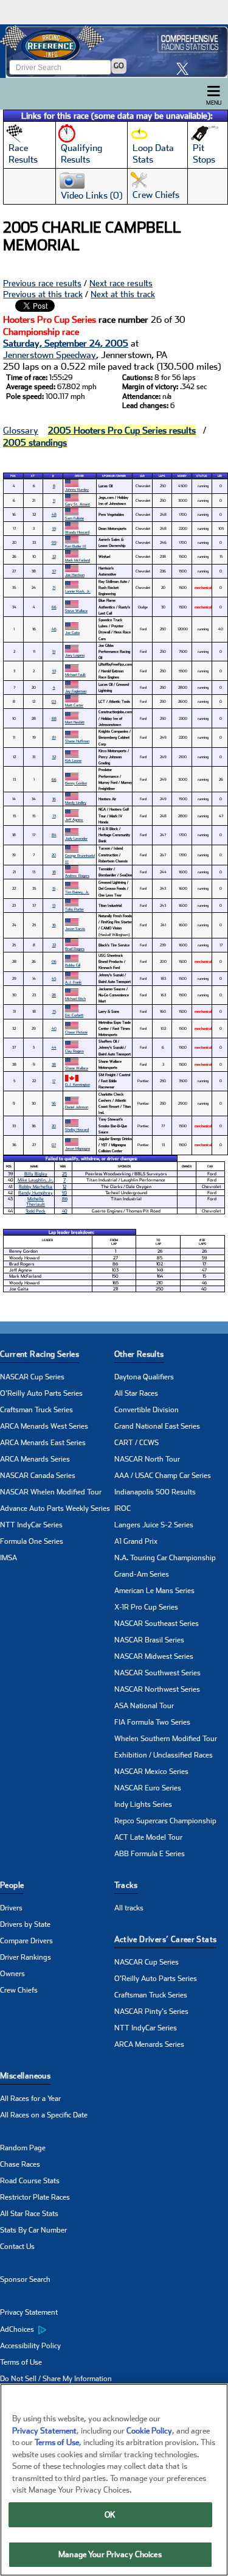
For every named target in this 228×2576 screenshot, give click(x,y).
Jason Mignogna (78, 1148)
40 (54, 1028)
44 (54, 1047)
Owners (12, 1974)
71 (54, 587)
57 (54, 571)
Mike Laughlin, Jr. (36, 1180)
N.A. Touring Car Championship (165, 1558)
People (12, 1885)
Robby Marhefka (36, 1187)
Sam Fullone (74, 518)
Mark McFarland (78, 560)
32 (54, 556)
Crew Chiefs (19, 1990)
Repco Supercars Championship (165, 1821)
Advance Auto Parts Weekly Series (55, 1508)
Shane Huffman (77, 741)
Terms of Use (21, 2362)
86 (65, 1199)
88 (54, 718)
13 (54, 905)
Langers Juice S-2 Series (154, 1525)
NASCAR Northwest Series (157, 1689)
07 (54, 1145)
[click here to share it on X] (185, 69)
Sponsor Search (25, 2279)
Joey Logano (75, 655)
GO (119, 66)
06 (54, 961)
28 (54, 995)
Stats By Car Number (33, 2230)
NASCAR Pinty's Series (151, 2011)
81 (54, 737)
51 (54, 651)
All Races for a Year (30, 2099)
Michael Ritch (75, 998)
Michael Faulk (75, 674)
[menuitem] (57, 2329)
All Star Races (136, 1393)
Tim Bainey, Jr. (77, 892)
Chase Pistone (76, 1032)
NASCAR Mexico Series (151, 1772)
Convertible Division (147, 1410)
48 (54, 514)
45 (54, 978)
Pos (13, 476)
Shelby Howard (77, 1129)
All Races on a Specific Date (44, 2115)
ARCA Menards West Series (44, 1426)
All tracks (129, 1908)
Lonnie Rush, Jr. (78, 591)
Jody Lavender (76, 838)
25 (64, 1174)
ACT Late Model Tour (148, 1837)
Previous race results (42, 283)
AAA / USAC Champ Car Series (163, 1476)
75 (54, 1011)
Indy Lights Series (143, 1804)
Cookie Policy (149, 2431)
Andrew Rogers (77, 875)
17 (54, 1081)
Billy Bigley (36, 1174)
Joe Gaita (72, 632)
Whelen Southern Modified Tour (166, 1739)
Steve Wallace (76, 611)
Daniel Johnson (77, 1107)
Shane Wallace (77, 1068)
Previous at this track (43, 294)
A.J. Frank (73, 982)
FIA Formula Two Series (152, 1722)
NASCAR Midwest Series (154, 1656)
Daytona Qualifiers (144, 1377)
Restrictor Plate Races (35, 2197)
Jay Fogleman (76, 691)
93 (64, 1193)
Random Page (23, 2148)
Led (220, 476)
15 (54, 888)
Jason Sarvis (75, 928)
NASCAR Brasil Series (149, 1640)
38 (54, 1064)
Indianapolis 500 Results (155, 1492)
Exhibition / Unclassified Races (164, 1755)
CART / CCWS (136, 1443)
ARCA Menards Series (35, 1459)
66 (54, 607)
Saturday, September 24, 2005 (66, 343)
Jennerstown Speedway (50, 355)
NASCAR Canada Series (38, 1476)
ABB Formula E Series (150, 1854)
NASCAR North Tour (147, 1459)
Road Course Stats (30, 2181)
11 (54, 500)
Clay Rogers (74, 1051)
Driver (79, 476)
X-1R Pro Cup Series (146, 1607)
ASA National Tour (144, 1706)
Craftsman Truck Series (36, 1410)
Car (142, 476)
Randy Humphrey (36, 1193)
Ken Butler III (76, 546)
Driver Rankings (26, 1957)
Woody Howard (77, 532)
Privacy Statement (29, 2312)
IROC (123, 1508)
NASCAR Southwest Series (157, 1673)
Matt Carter (74, 705)
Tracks (126, 1885)
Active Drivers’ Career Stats (166, 1939)
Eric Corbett (74, 1015)
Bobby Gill (73, 965)
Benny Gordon (76, 783)
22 (54, 945)
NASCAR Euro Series (148, 1788)
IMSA (9, 1558)
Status (202, 476)
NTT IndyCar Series (31, 1525)
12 (64, 1187)
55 (54, 528)
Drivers (11, 1908)
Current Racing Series (40, 1354)
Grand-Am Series (142, 1574)
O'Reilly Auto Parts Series (41, 1393)
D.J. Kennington (78, 1084)
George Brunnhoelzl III (80, 858)
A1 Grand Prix (136, 1541)
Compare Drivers (26, 1941)
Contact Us (17, 2247)
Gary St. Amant (78, 504)
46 (54, 629)
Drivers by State (25, 1924)
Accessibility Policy (30, 2346)
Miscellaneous (25, 2076)
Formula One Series (32, 1541)
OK (110, 2515)
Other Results (139, 1354)
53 (54, 671)
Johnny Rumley (77, 489)
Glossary (21, 431)
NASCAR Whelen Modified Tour (51, 1492)
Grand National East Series (157, 1426)
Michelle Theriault (36, 1202)
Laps (162, 476)
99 (54, 542)
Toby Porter (74, 909)
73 (54, 816)
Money (182, 476)
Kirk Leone (73, 760)
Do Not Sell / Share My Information (56, 2379)
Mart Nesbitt (75, 722)
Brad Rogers (75, 948)
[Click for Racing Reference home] (114, 51)
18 (54, 872)
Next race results (121, 283)
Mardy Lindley (76, 802)
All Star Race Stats (29, 2214)
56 (54, 1103)
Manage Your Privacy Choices (110, 2554)
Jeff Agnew (74, 819)
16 (54, 799)
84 (54, 835)
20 (54, 855)
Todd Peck (36, 1211)
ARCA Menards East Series (43, 1443)
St (33, 476)
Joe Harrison (75, 575)
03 (54, 701)
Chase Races (20, 2164)
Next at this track (123, 294)
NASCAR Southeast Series (157, 1624)
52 (54, 757)
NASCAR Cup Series (32, 1377)
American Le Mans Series (154, 1591)
